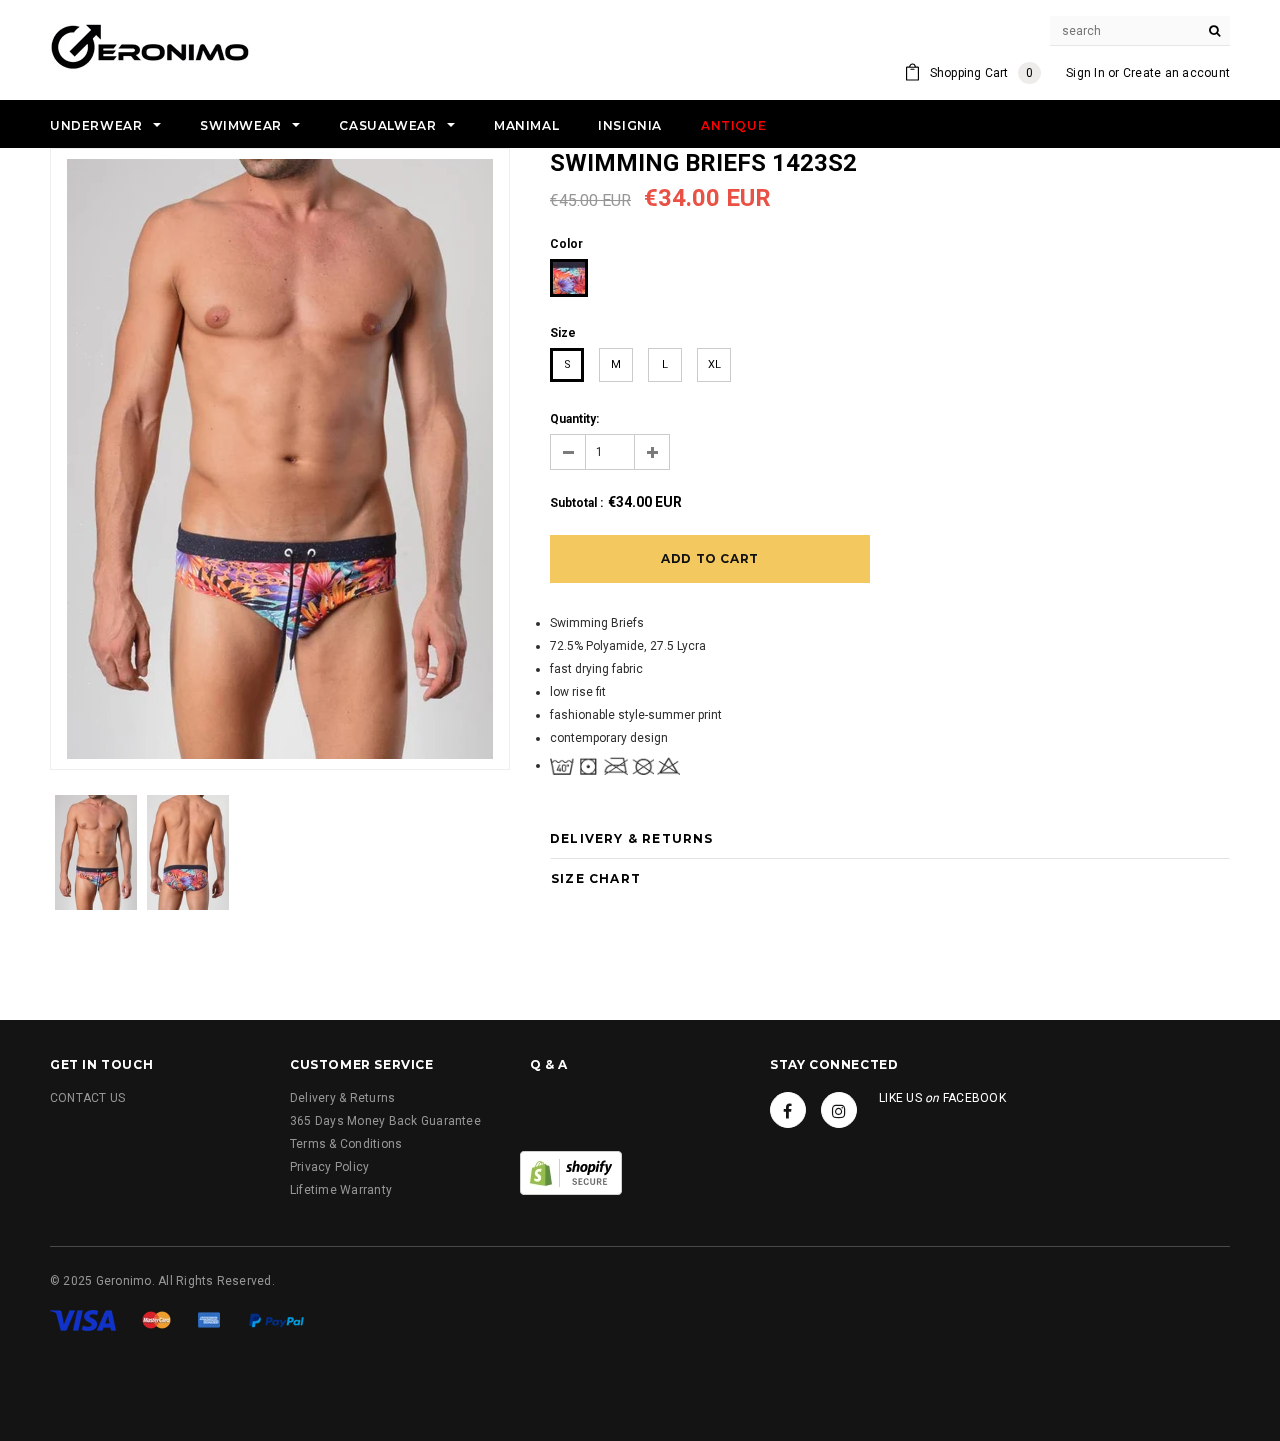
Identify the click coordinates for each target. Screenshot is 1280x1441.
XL (714, 364)
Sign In (1085, 73)
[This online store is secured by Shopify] (571, 1172)
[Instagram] (839, 1110)
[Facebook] (788, 1110)
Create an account (1176, 73)
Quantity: (574, 419)
